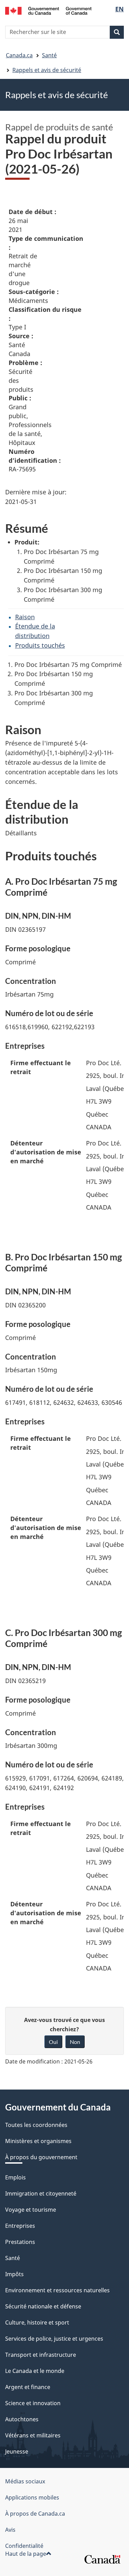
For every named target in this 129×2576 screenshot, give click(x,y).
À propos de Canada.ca (35, 2514)
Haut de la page (26, 2554)
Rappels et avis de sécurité (47, 70)
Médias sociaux (25, 2481)
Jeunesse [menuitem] (17, 2451)
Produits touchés (40, 645)
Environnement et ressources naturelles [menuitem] (57, 2290)
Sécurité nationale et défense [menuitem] (43, 2306)
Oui (53, 2042)
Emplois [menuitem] (15, 2177)
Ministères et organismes (38, 2141)
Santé (49, 55)
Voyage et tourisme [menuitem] (31, 2210)
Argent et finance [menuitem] (28, 2387)
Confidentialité (24, 2546)
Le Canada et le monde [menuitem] (35, 2371)
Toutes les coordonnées (36, 2125)
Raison (25, 617)
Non (75, 2042)
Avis (10, 2530)
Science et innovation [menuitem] (33, 2403)
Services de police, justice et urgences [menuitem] (54, 2339)
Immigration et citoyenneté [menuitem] (41, 2193)
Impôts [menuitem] (14, 2274)
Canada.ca (19, 55)
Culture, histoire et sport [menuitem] (37, 2322)
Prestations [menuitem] (20, 2242)
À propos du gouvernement (41, 2157)
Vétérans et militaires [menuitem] (33, 2435)
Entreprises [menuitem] (20, 2226)
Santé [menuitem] (13, 2258)
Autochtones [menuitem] (22, 2419)
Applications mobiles (32, 2497)
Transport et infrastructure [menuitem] (41, 2355)
